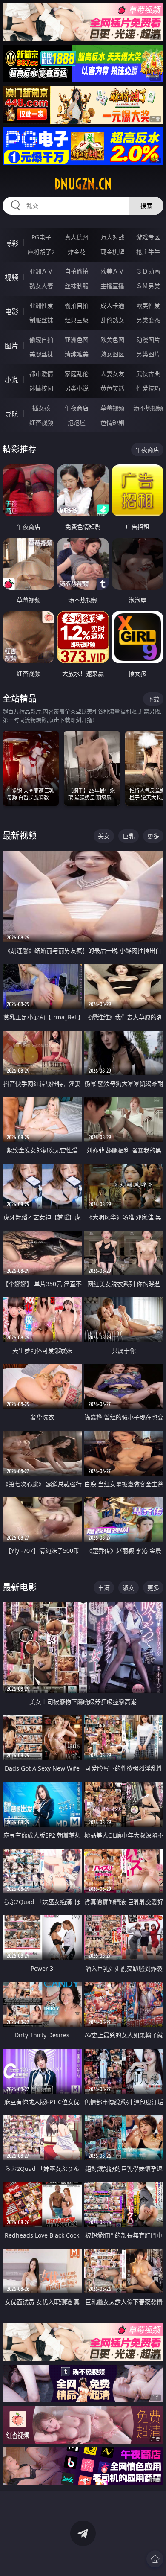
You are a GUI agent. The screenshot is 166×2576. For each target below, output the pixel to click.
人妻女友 (112, 374)
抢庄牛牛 (148, 252)
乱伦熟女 (112, 320)
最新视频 (20, 836)
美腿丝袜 (41, 354)
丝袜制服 (77, 286)
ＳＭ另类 (148, 286)
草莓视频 (112, 408)
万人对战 (112, 237)
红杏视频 (41, 422)
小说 (11, 380)
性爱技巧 (148, 388)
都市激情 (41, 374)
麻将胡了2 (41, 252)
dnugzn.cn (83, 184)
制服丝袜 (41, 320)
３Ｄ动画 (148, 271)
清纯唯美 (77, 354)
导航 (11, 414)
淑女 (129, 1588)
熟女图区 (112, 354)
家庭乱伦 (77, 374)
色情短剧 (112, 422)
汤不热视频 (148, 408)
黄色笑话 (112, 388)
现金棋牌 (112, 252)
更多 (153, 836)
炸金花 (77, 252)
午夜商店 (77, 408)
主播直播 (112, 286)
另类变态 (148, 320)
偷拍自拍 (77, 305)
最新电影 (20, 1587)
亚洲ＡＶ (41, 271)
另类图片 (148, 354)
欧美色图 (112, 340)
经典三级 (77, 320)
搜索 (146, 206)
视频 (11, 277)
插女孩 (41, 408)
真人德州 (77, 237)
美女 (104, 836)
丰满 (104, 1588)
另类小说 (77, 388)
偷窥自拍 (41, 340)
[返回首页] (155, 2559)
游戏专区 (148, 237)
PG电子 (41, 237)
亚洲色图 (77, 340)
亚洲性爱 (41, 305)
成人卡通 (112, 305)
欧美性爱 (148, 305)
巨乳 (129, 836)
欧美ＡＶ (112, 271)
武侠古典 (148, 374)
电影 (11, 312)
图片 (11, 346)
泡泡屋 (77, 422)
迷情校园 (41, 388)
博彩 (11, 243)
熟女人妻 (41, 286)
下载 (153, 699)
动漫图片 (148, 340)
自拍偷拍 (77, 271)
